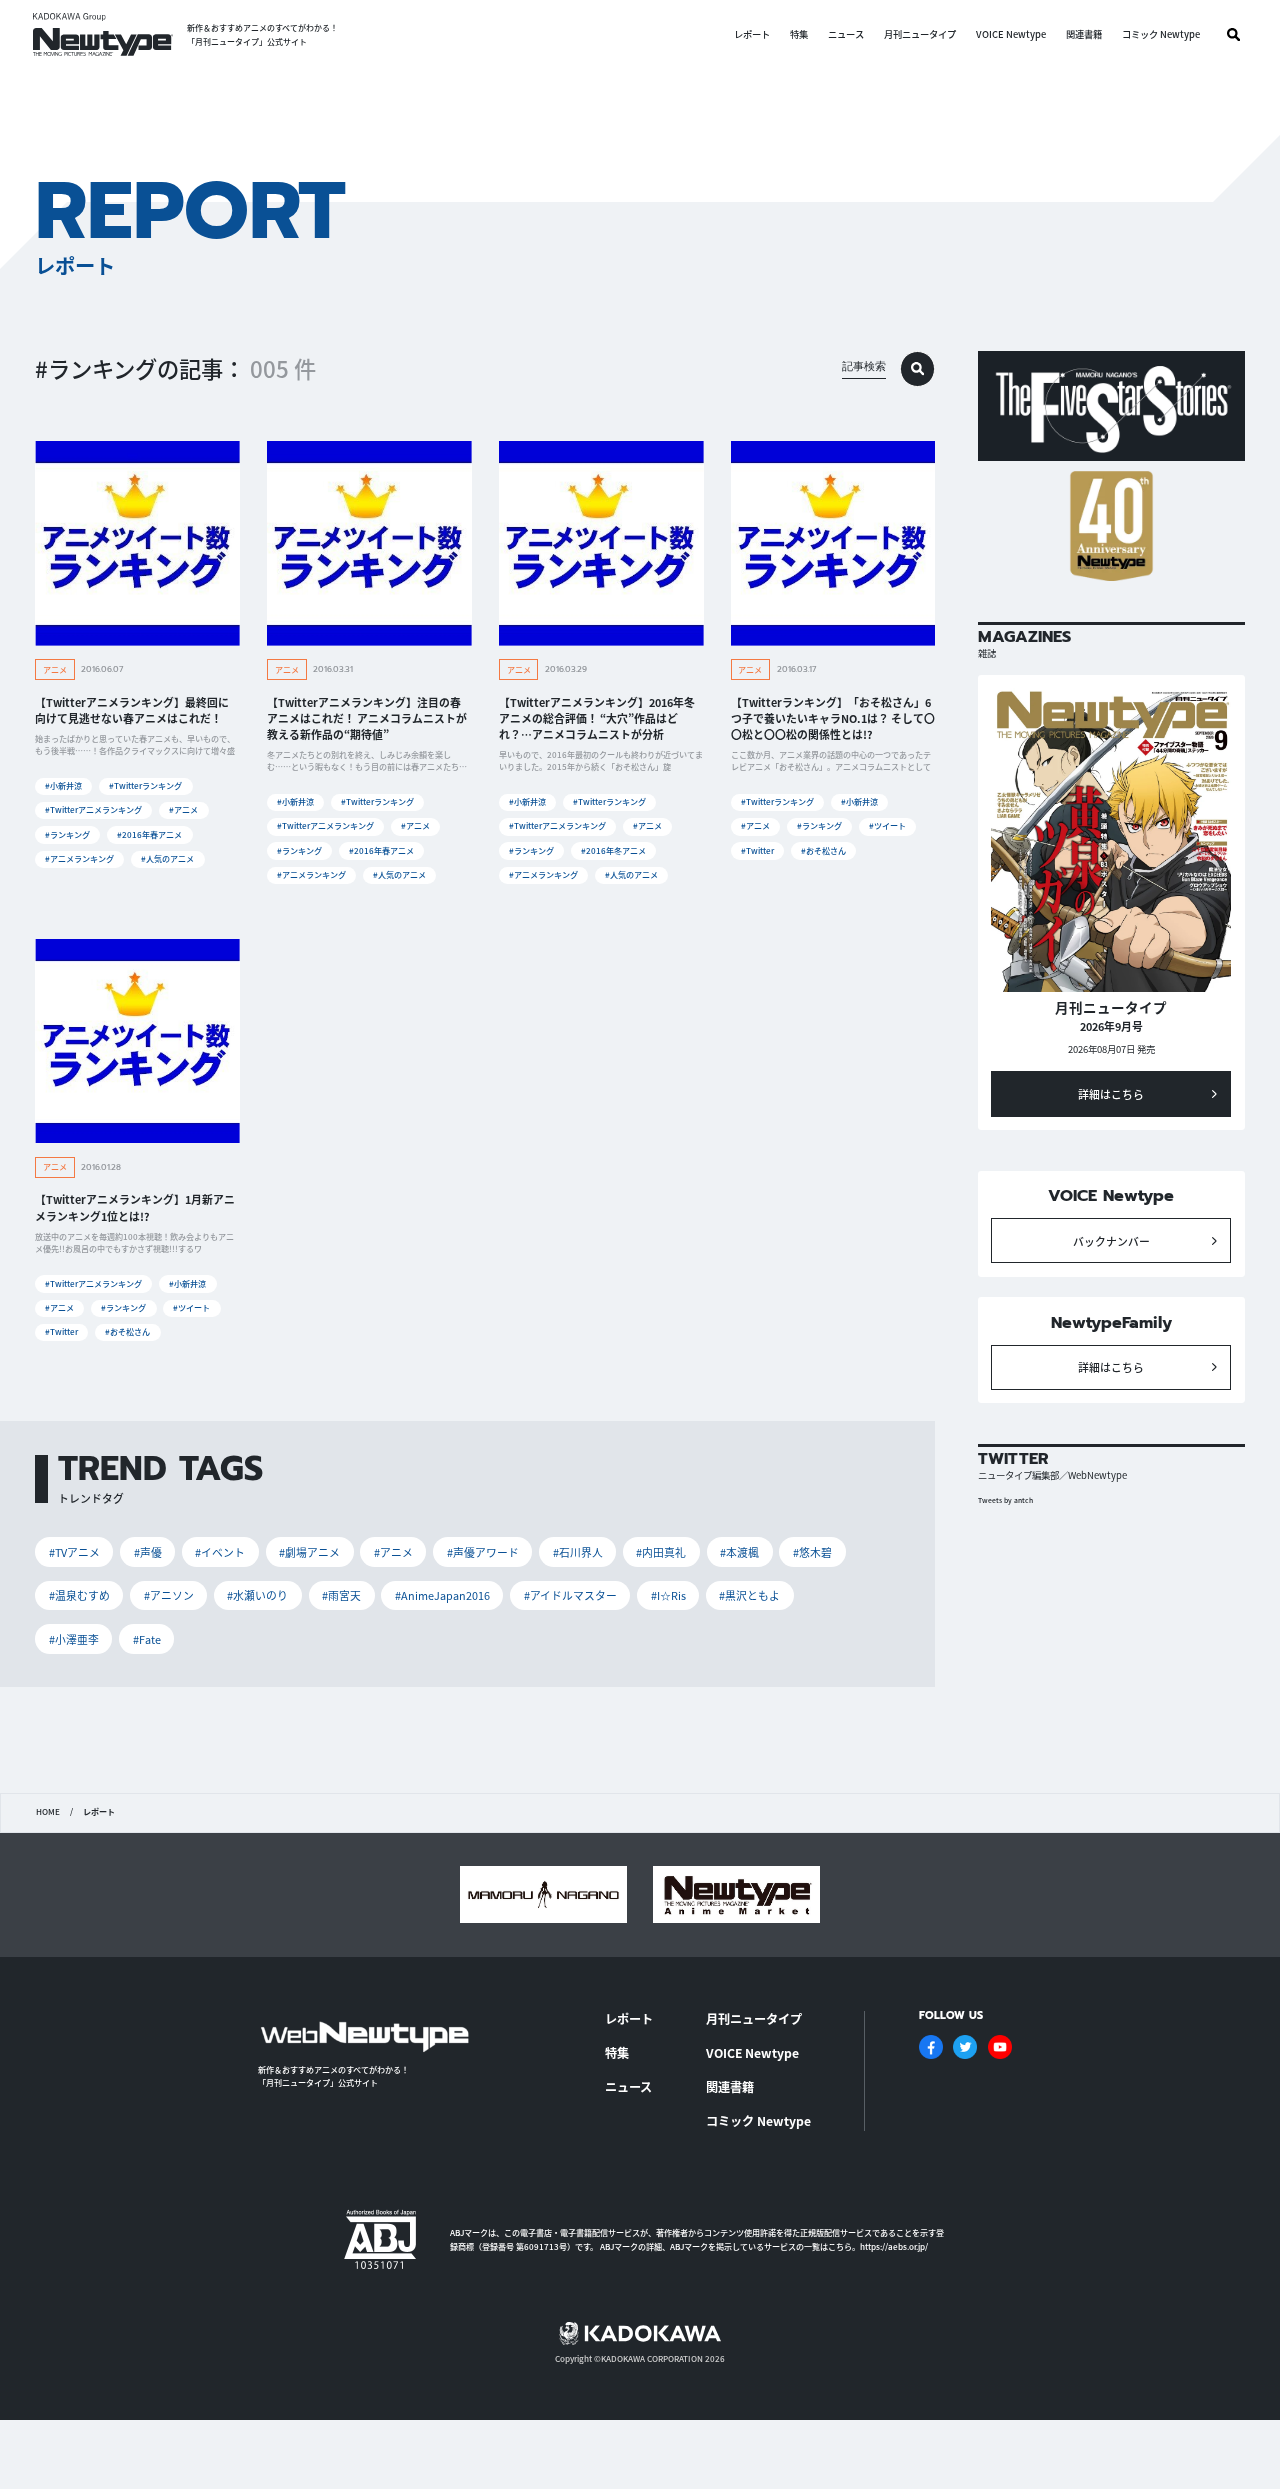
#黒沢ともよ (749, 1595)
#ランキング (67, 834)
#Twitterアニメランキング (93, 809)
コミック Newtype (1161, 34)
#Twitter (757, 850)
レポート (752, 34)
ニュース (846, 34)
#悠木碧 (812, 1552)
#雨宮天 (341, 1595)
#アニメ (183, 809)
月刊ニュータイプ (920, 34)
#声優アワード (483, 1552)
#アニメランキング (79, 858)
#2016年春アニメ (149, 834)
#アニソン (169, 1595)
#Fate (147, 1639)
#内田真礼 (661, 1552)
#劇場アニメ (309, 1552)
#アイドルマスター (570, 1595)
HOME (48, 1812)
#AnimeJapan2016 (442, 1595)
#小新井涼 (63, 785)
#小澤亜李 (74, 1639)
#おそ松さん (823, 850)
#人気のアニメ (167, 858)
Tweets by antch (1005, 1500)
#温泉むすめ (79, 1595)
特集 (799, 34)
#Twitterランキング (145, 785)
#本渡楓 (739, 1552)
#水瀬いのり (257, 1595)
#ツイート (887, 825)
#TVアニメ (74, 1552)
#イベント (220, 1552)
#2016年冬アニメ (613, 850)
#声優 (148, 1552)
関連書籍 (1084, 34)
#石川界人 (578, 1552)
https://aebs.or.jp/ (894, 2246)
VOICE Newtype (1011, 34)
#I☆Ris (668, 1595)
